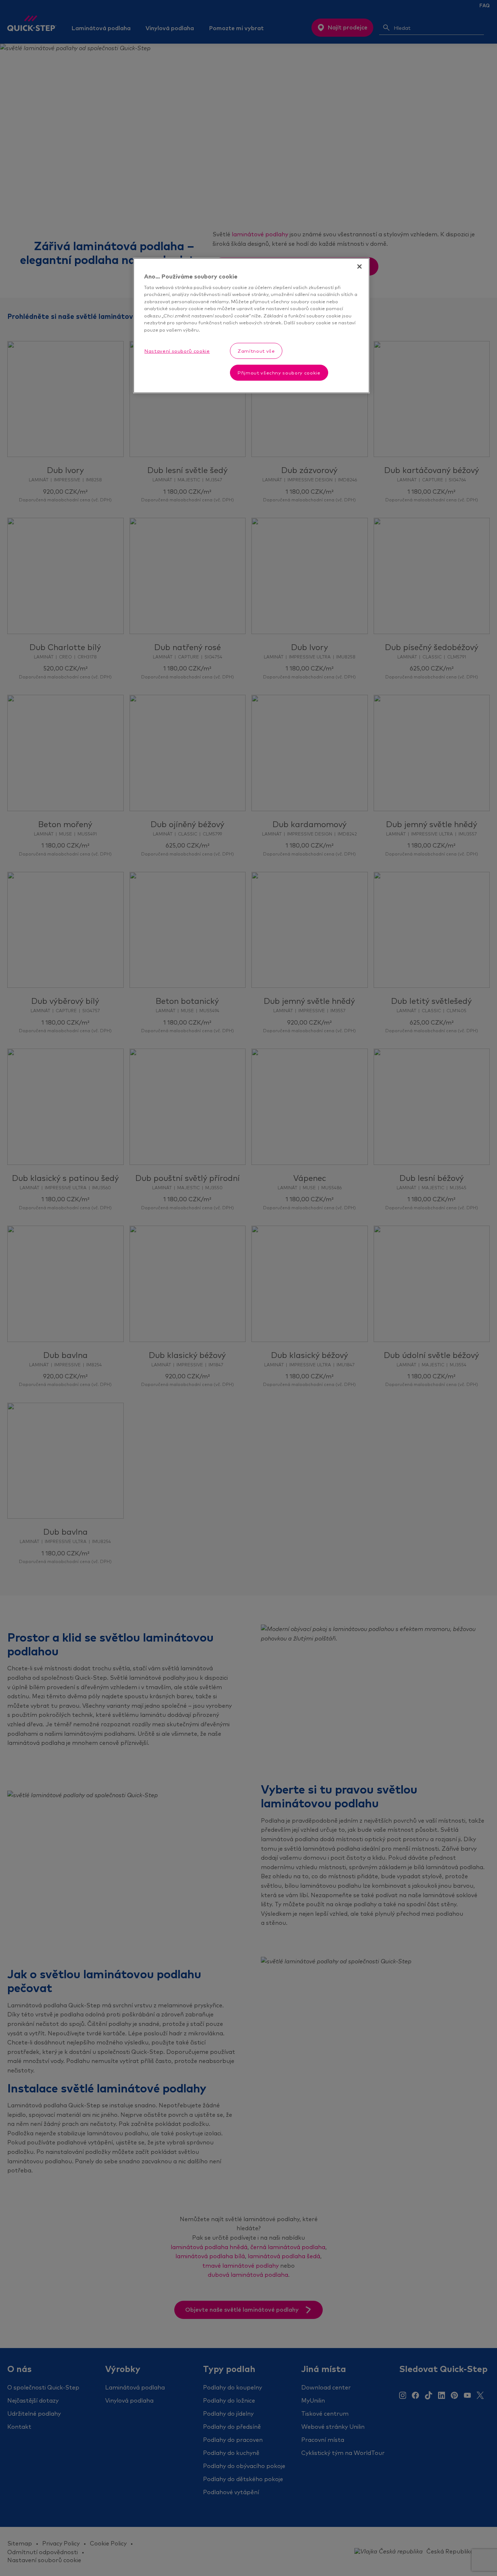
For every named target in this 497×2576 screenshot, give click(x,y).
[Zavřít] (359, 267)
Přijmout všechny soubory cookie (279, 373)
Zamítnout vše (256, 351)
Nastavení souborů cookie (177, 351)
